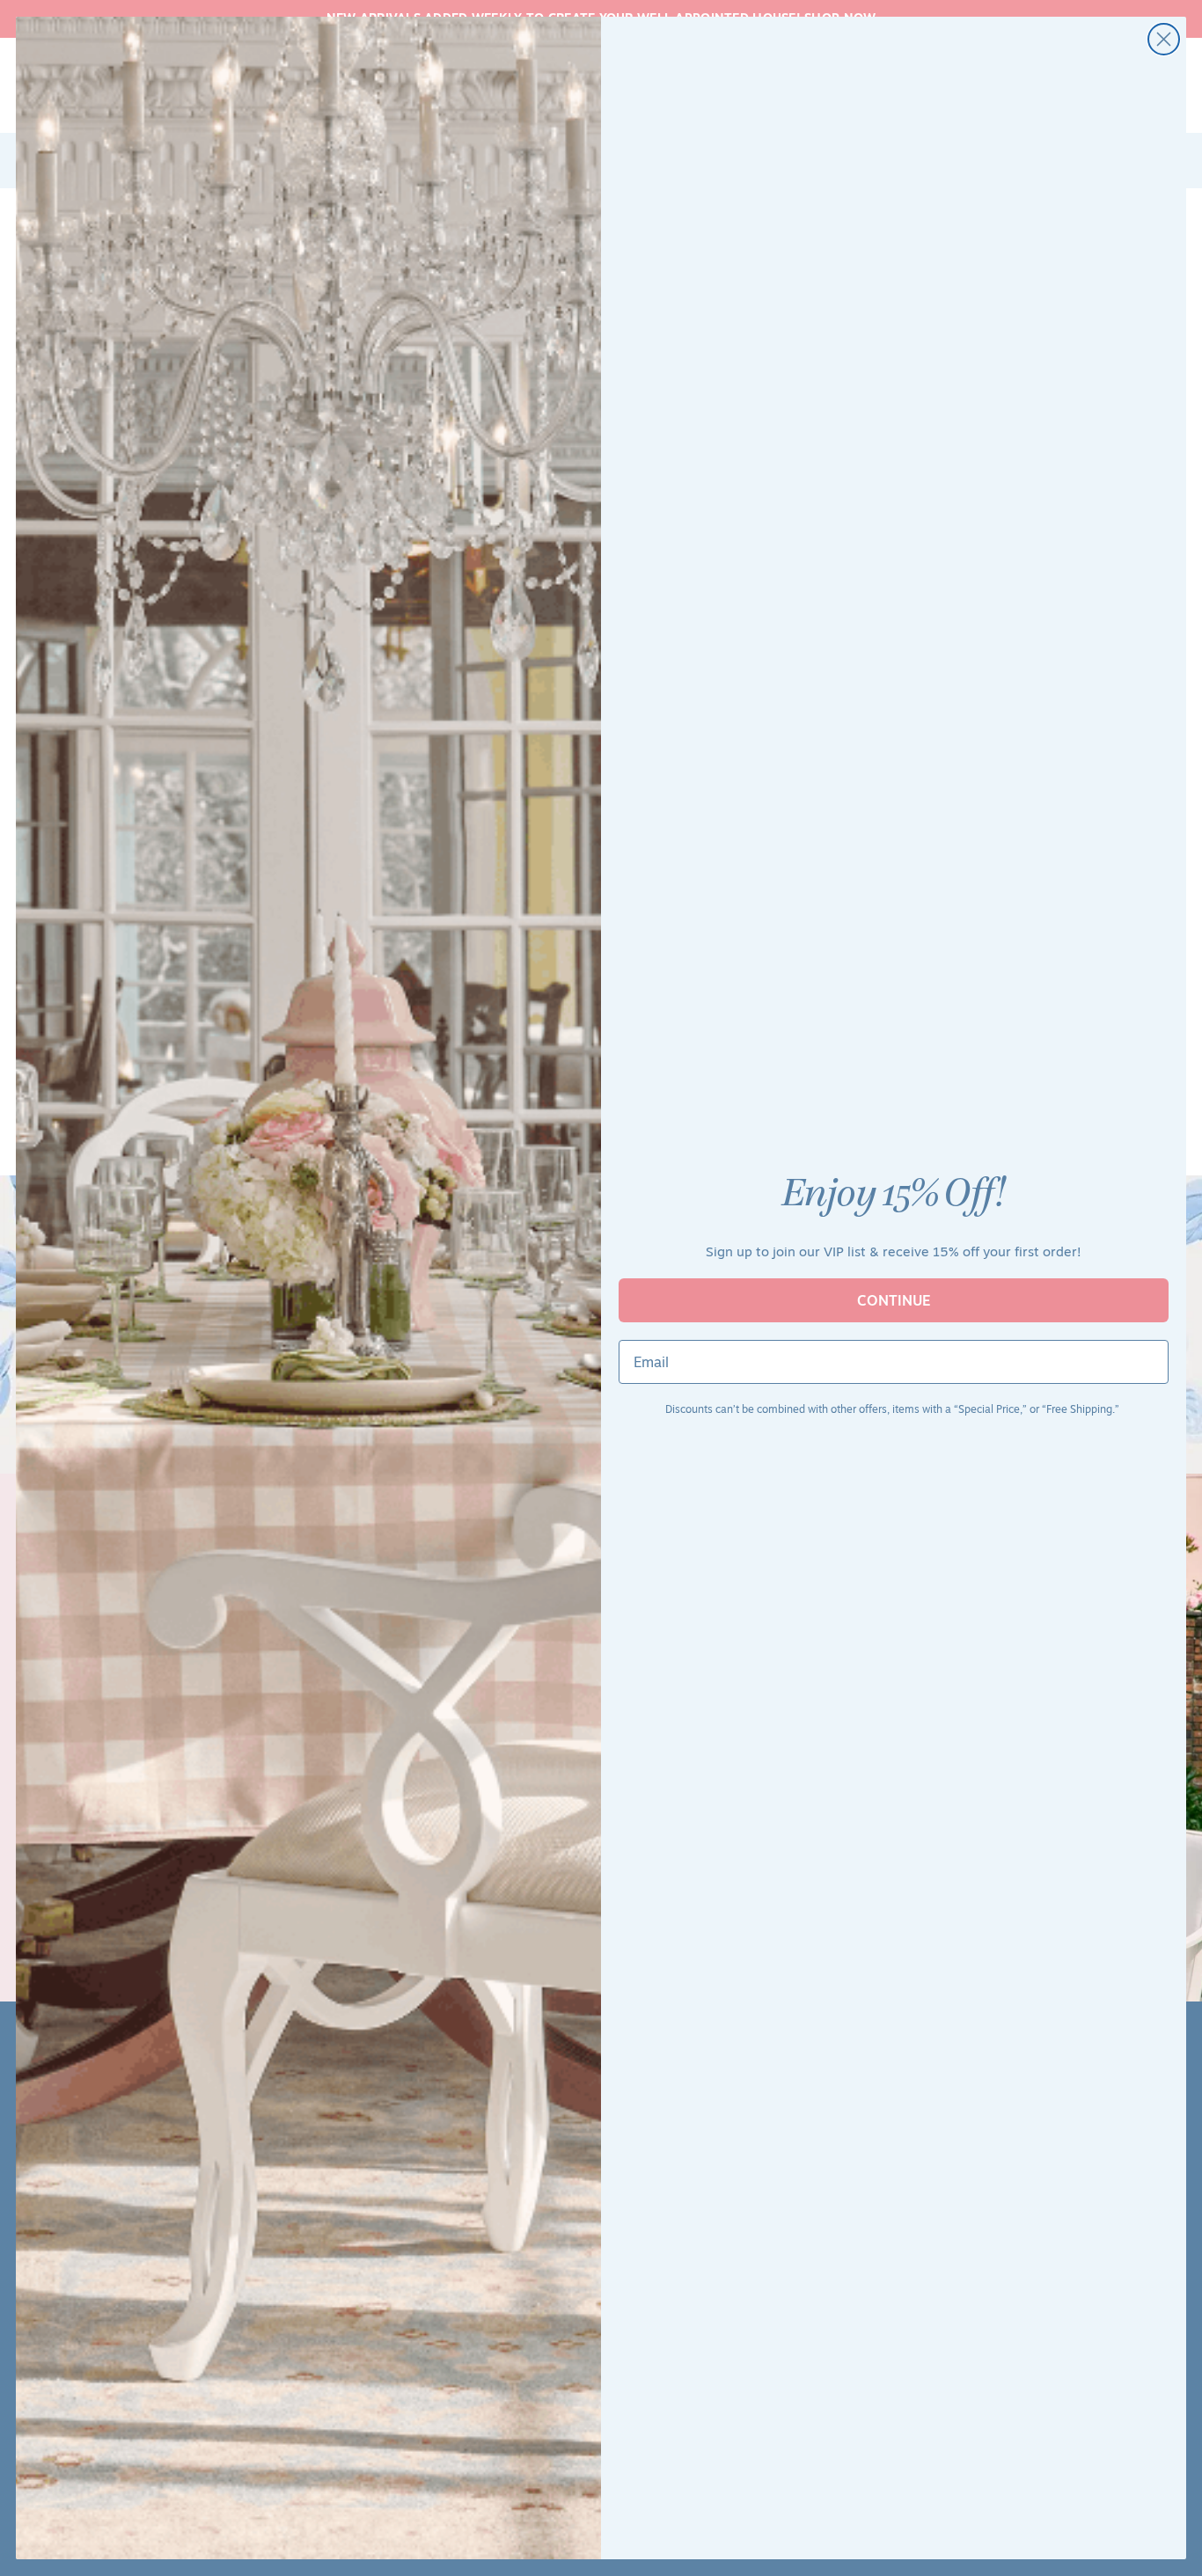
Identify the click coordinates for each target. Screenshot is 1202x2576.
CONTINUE (894, 1300)
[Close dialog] (1164, 39)
